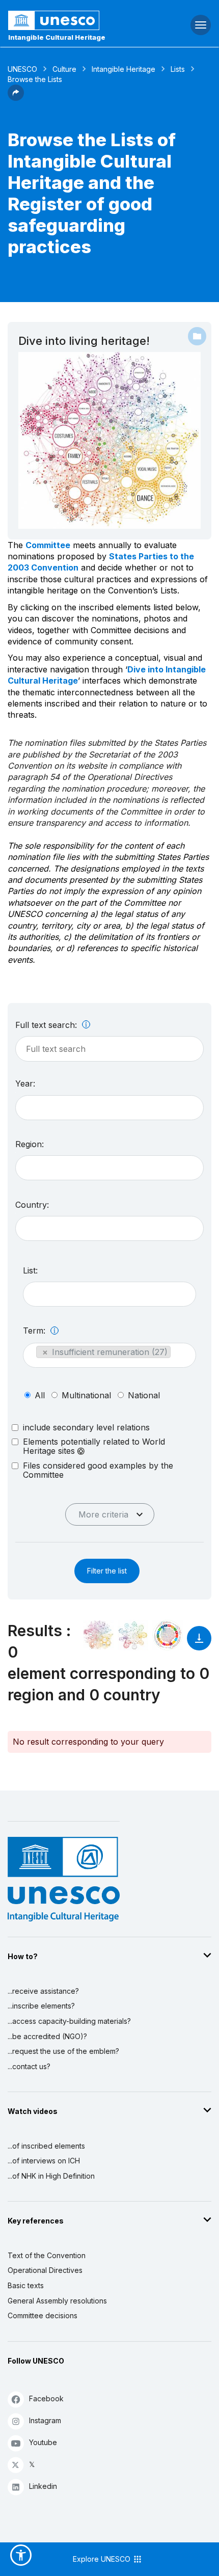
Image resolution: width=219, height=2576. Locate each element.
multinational (86, 1395)
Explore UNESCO (103, 2559)
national (144, 1395)
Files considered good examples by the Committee (98, 1470)
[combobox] (109, 1108)
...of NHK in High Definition (51, 2176)
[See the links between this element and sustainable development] (168, 1635)
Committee (48, 545)
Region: (30, 1144)
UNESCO (22, 69)
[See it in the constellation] (98, 1635)
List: (30, 1270)
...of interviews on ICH (44, 2161)
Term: (35, 1331)
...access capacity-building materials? (69, 2021)
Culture (64, 69)
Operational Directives (45, 2270)
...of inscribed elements (46, 2146)
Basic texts (26, 2285)
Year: (25, 1083)
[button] (16, 98)
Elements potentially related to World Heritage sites (94, 1446)
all (40, 1395)
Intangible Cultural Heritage (57, 37)
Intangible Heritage (124, 69)
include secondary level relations (86, 1427)
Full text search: (47, 1025)
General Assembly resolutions (57, 2301)
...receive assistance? (43, 1991)
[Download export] (199, 1643)
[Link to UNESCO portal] (73, 20)
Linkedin (43, 2486)
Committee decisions (43, 2315)
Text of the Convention (47, 2255)
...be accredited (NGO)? (47, 2036)
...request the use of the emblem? (63, 2051)
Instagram (45, 2420)
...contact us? (29, 2066)
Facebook (46, 2398)
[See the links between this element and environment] (133, 1635)
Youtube (43, 2442)
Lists (178, 69)
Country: (32, 1205)
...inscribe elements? (41, 2006)
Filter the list (107, 1571)
